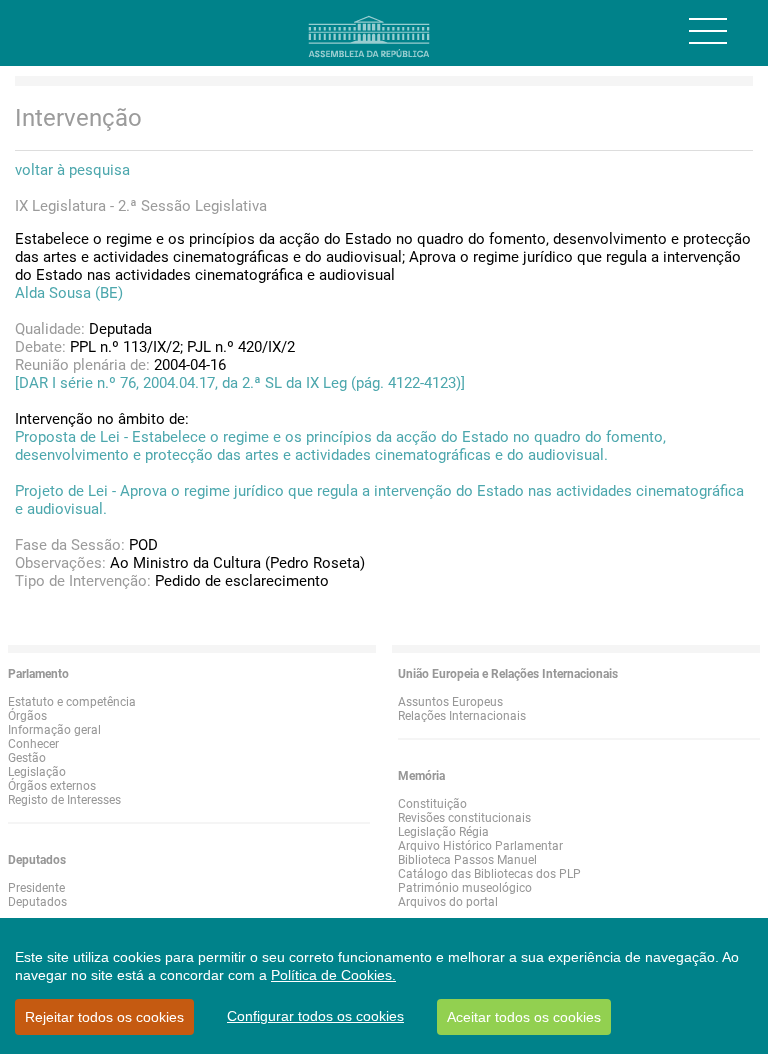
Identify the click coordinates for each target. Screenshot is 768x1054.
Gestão (27, 758)
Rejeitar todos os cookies (104, 1017)
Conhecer (33, 744)
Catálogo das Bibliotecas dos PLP (489, 874)
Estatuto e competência (72, 702)
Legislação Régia (443, 832)
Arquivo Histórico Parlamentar (480, 846)
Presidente (36, 888)
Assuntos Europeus (450, 702)
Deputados (37, 902)
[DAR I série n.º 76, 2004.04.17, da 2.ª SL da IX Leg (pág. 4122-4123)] (240, 383)
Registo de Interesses (64, 800)
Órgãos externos (52, 786)
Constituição (432, 804)
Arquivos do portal (448, 902)
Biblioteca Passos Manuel (467, 860)
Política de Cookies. (333, 975)
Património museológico (465, 888)
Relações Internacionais (462, 716)
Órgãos (27, 716)
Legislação (37, 772)
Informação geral (54, 730)
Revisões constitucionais (464, 818)
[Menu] (708, 31)
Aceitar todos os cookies (524, 1017)
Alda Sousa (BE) (69, 293)
